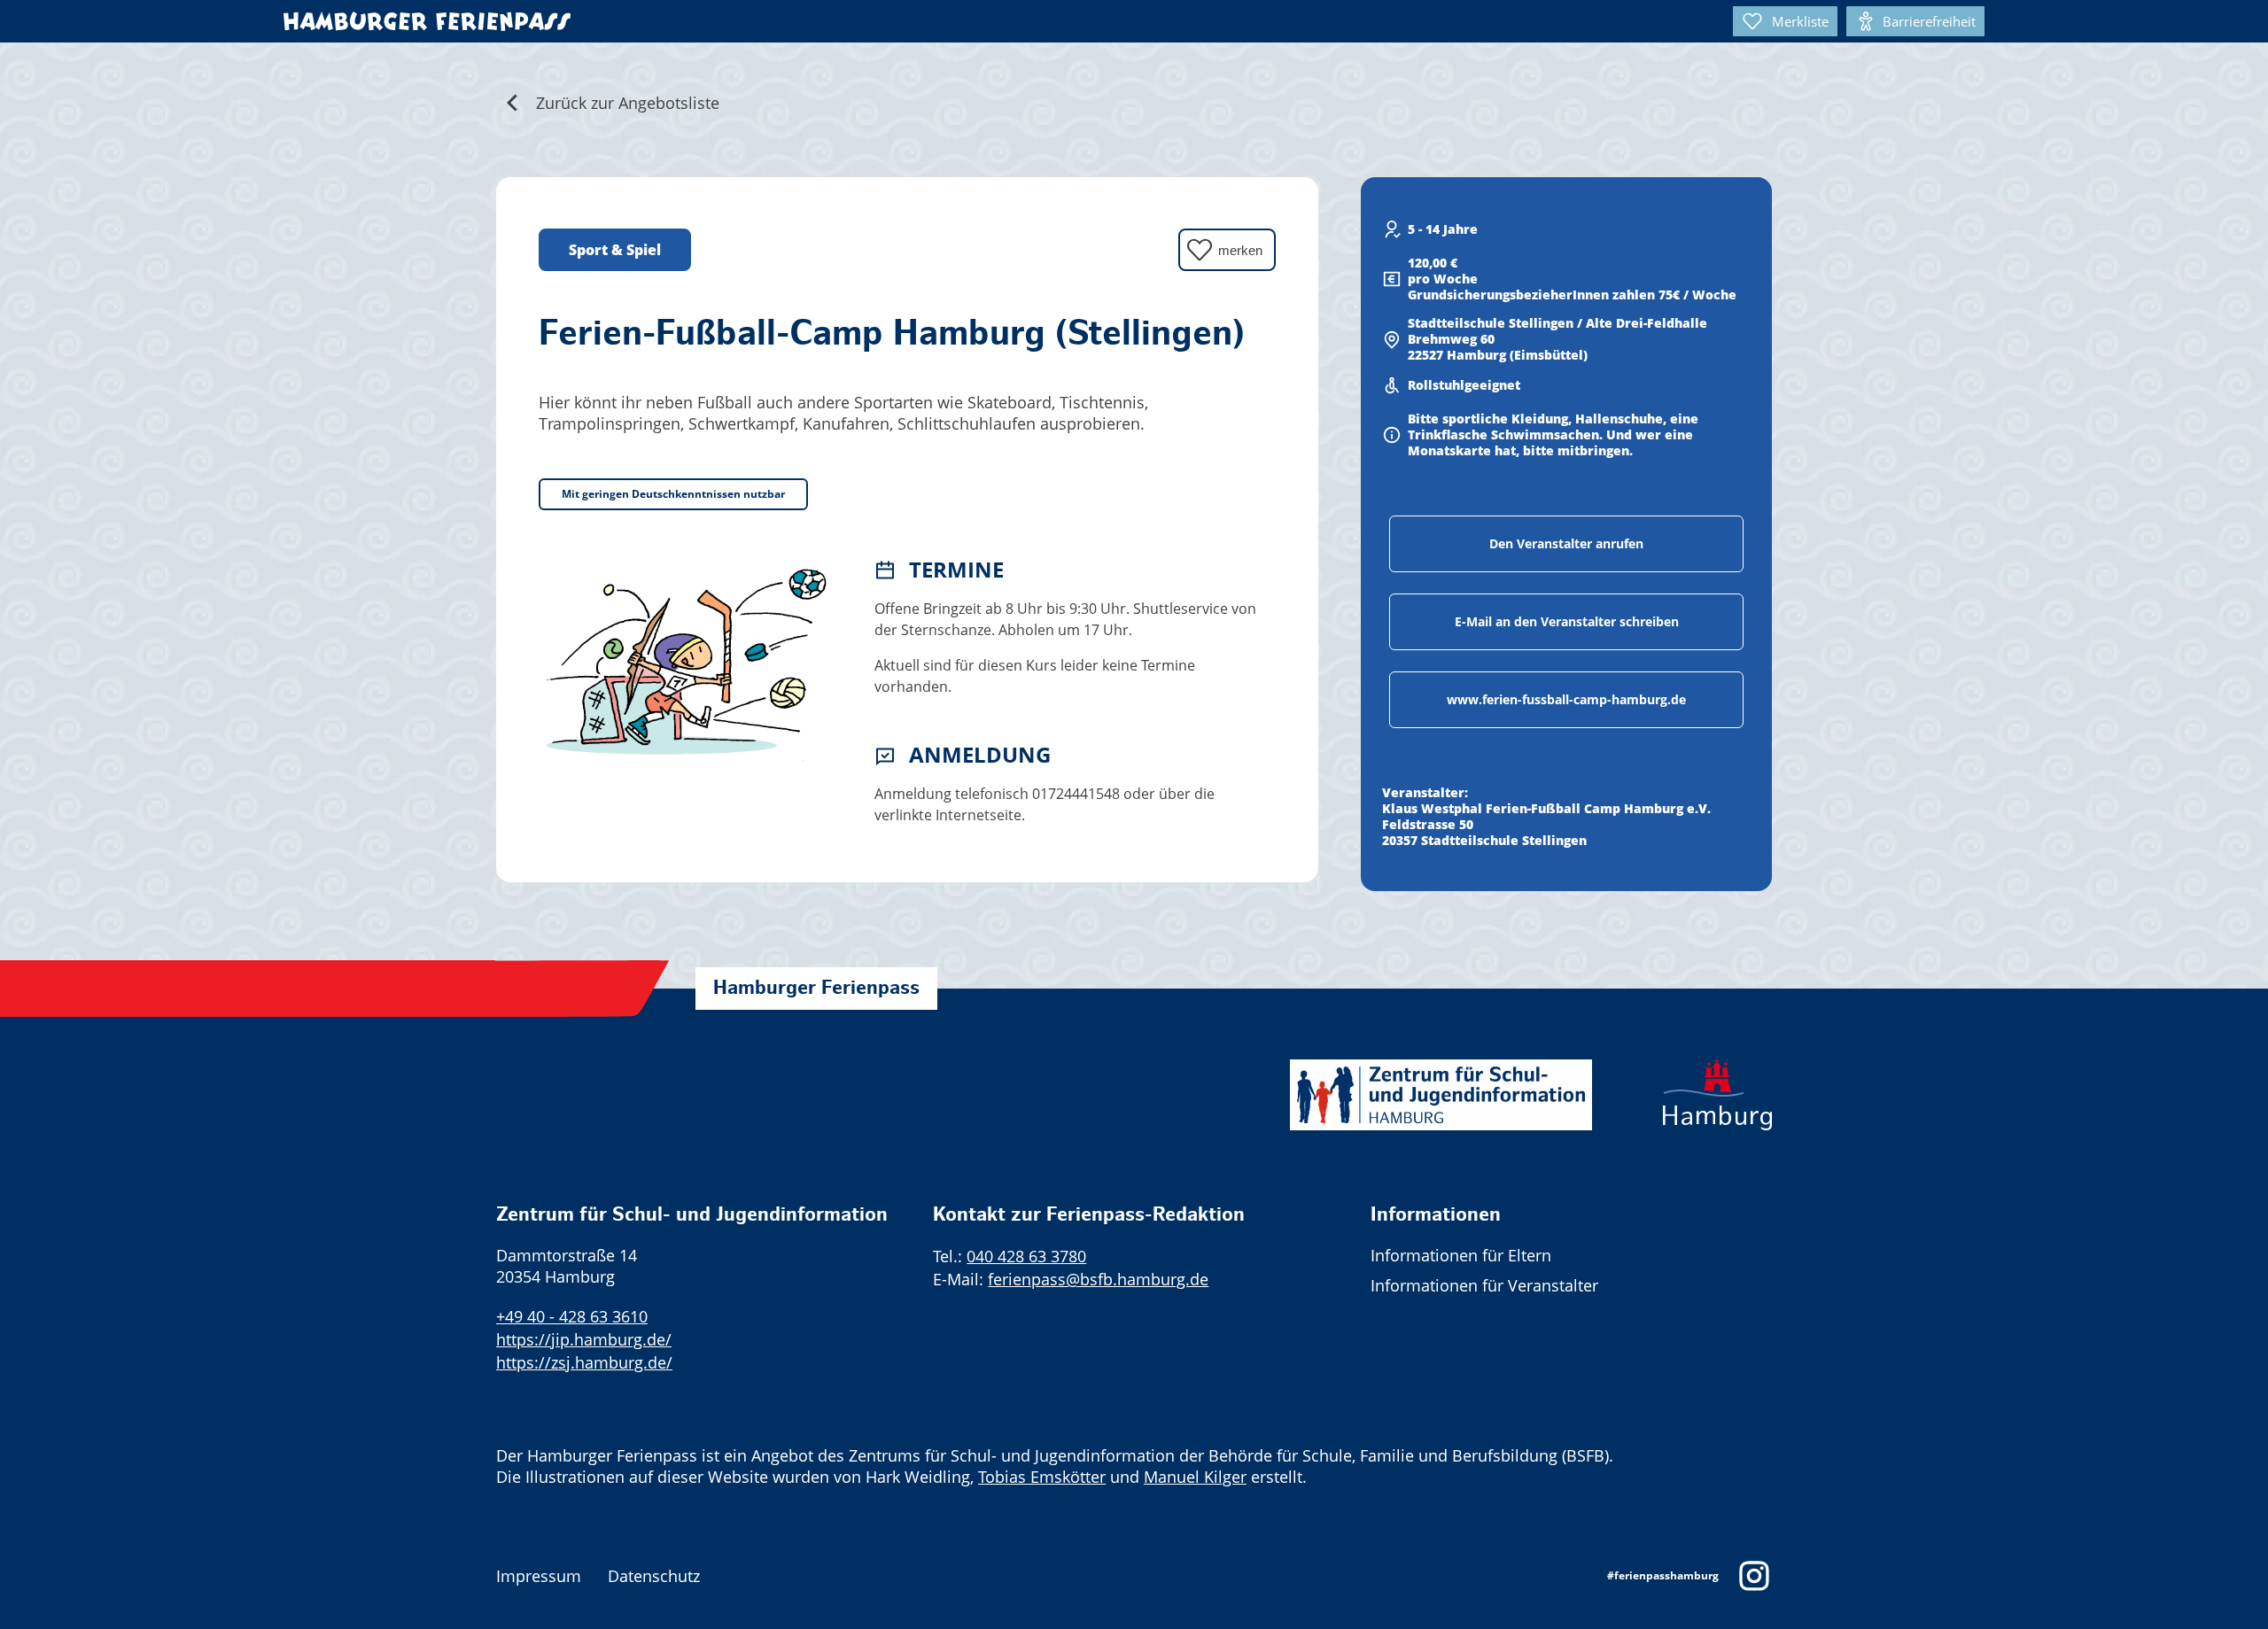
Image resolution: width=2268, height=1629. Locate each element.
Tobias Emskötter (1042, 1477)
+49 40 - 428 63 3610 (572, 1316)
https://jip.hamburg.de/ (584, 1339)
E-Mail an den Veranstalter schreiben (1567, 621)
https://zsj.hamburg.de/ (584, 1362)
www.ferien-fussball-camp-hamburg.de (1566, 699)
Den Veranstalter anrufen (1566, 543)
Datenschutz (654, 1576)
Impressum (539, 1576)
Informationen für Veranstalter (1484, 1285)
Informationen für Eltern (1461, 1255)
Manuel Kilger (1195, 1477)
